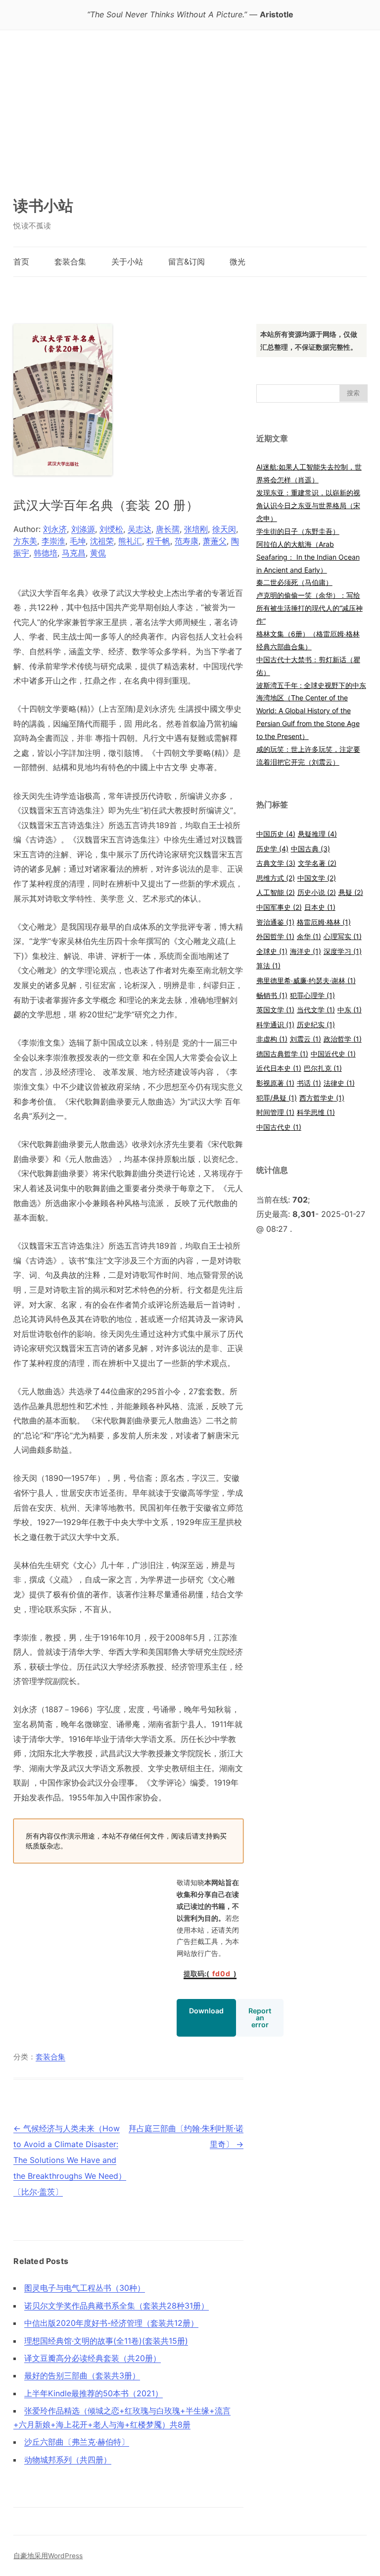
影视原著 (275, 1083)
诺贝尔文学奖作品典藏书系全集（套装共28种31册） (117, 2306)
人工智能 (276, 892)
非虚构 (272, 1039)
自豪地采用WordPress (48, 2556)
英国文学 (275, 1010)
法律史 (339, 1083)
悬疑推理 (317, 834)
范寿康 (187, 541)
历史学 (272, 849)
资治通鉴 (275, 922)
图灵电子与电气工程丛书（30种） (85, 2288)
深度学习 (343, 951)
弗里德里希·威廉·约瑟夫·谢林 (306, 980)
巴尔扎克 (323, 1068)
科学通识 (275, 1025)
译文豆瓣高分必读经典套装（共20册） (93, 2358)
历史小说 (317, 892)
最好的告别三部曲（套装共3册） (82, 2375)
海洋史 (306, 951)
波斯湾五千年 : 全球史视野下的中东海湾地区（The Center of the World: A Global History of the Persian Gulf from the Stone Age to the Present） (311, 711)
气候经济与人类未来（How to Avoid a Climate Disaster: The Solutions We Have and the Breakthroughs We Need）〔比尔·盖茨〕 (70, 2160)
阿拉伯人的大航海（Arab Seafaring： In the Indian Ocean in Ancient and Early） (308, 557)
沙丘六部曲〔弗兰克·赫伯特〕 (77, 2442)
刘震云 (306, 1039)
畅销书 (272, 995)
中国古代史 (279, 1127)
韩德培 (46, 553)
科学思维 (316, 1112)
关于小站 (127, 262)
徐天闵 (224, 529)
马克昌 (74, 553)
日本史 (320, 907)
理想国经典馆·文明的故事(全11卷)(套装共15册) (106, 2341)
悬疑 (351, 892)
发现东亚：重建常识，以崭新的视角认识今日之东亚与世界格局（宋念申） (308, 505)
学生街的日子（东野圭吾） (298, 531)
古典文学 (276, 863)
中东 (350, 1010)
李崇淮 (53, 541)
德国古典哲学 (282, 1054)
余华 (309, 936)
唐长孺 (168, 529)
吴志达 (140, 529)
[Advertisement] (190, 105)
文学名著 (317, 863)
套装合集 (70, 262)
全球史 (272, 951)
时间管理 (275, 1112)
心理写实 (343, 936)
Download (206, 2011)
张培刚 (196, 529)
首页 (21, 262)
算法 (268, 966)
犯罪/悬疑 (277, 1098)
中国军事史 (279, 907)
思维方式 (276, 878)
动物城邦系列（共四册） (68, 2460)
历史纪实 (316, 1025)
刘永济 (55, 529)
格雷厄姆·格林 (324, 922)
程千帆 (158, 541)
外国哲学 (275, 936)
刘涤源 (83, 529)
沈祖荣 (102, 541)
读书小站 (43, 206)
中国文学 (317, 878)
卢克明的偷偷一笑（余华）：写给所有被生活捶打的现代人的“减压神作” (309, 608)
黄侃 (98, 553)
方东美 (25, 541)
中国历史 (276, 834)
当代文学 (316, 1010)
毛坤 (78, 541)
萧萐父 (215, 541)
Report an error (260, 2018)
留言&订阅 (187, 262)
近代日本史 (279, 1068)
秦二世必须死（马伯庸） (294, 582)
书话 (309, 1083)
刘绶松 (111, 529)
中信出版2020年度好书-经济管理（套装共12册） (111, 2323)
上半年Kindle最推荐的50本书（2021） (94, 2393)
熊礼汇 (130, 541)
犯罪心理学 (312, 995)
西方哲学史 (322, 1098)
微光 (237, 262)
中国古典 (310, 849)
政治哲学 (343, 1039)
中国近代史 (333, 1054)
